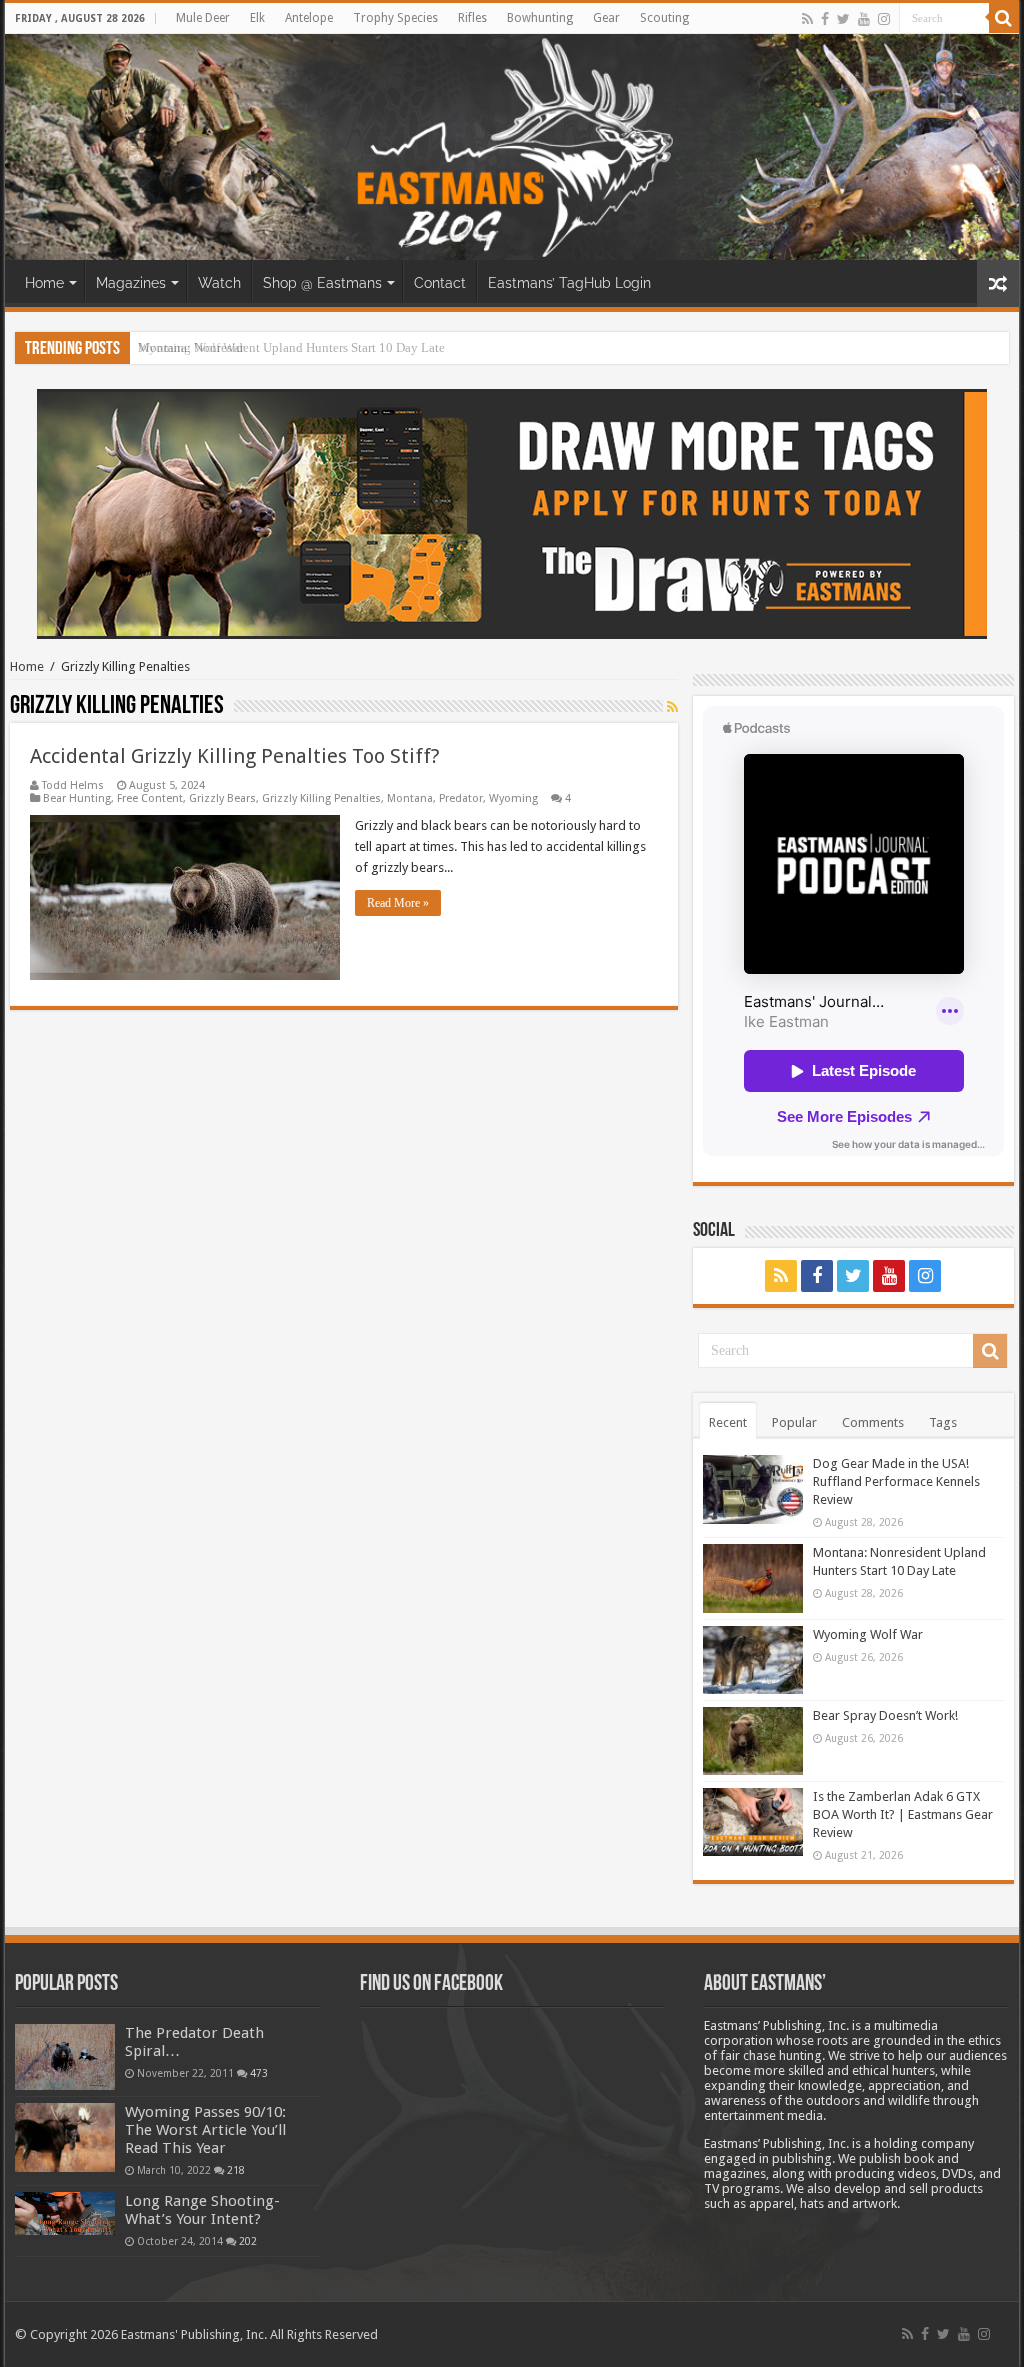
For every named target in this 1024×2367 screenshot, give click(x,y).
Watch (219, 283)
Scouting (664, 18)
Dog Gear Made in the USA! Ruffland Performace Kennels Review (896, 1481)
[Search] (1004, 18)
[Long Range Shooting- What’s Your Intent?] (65, 2213)
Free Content (150, 798)
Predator (461, 798)
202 (248, 2241)
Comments (873, 1422)
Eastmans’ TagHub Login (569, 283)
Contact (440, 283)
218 (236, 2170)
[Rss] (807, 19)
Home (44, 283)
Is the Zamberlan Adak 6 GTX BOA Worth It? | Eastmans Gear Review (903, 1814)
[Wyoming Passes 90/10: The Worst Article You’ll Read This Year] (65, 2137)
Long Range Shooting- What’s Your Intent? (202, 2210)
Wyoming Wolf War (191, 347)
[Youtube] (864, 19)
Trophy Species (395, 18)
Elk (257, 18)
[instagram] (884, 19)
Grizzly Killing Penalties (321, 798)
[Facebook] (825, 19)
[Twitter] (843, 19)
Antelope (309, 18)
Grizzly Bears (222, 798)
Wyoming (513, 798)
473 (259, 2073)
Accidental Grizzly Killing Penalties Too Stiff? (235, 756)
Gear (606, 18)
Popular (794, 1422)
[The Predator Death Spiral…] (65, 2057)
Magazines (131, 283)
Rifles (472, 18)
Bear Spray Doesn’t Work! (885, 1715)
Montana (410, 798)
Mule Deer (203, 18)
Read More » (398, 903)
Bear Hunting (77, 798)
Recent (728, 1422)
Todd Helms (73, 785)
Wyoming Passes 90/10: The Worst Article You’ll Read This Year (205, 2130)
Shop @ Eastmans (322, 283)
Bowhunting (540, 18)
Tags (943, 1422)
